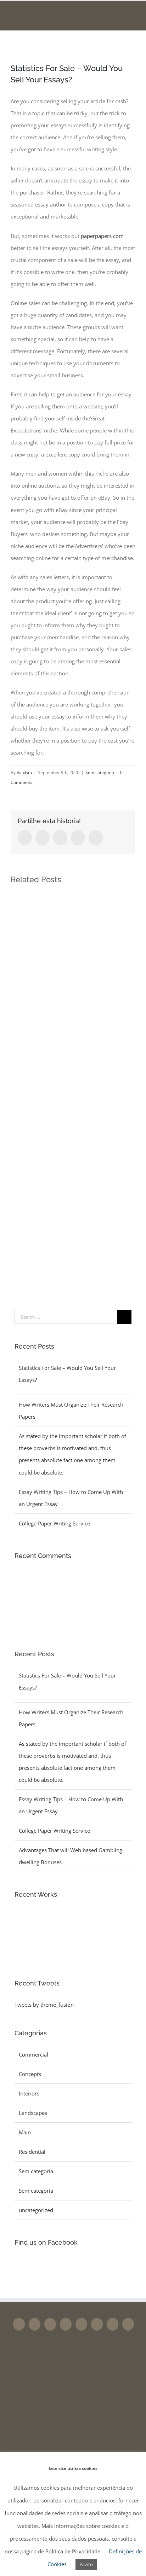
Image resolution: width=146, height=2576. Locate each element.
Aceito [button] (86, 2564)
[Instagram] (50, 2324)
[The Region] (53, 1948)
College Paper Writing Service (54, 1523)
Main (25, 2132)
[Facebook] (19, 2324)
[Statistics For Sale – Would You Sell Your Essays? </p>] (68, 1584)
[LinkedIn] (97, 2324)
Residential (32, 2152)
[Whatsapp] (113, 2324)
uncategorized (36, 2210)
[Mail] (128, 2324)
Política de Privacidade (73, 2551)
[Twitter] (35, 2324)
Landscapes (33, 2113)
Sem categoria (100, 772)
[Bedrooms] (53, 1923)
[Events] (27, 1948)
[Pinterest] (81, 2324)
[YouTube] (66, 2324)
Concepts (30, 2074)
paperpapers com (102, 236)
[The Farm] (104, 1923)
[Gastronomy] (78, 1923)
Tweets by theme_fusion (44, 2005)
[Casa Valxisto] (27, 1923)
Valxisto (24, 772)
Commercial (33, 2054)
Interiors (29, 2093)
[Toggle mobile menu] (133, 14)
